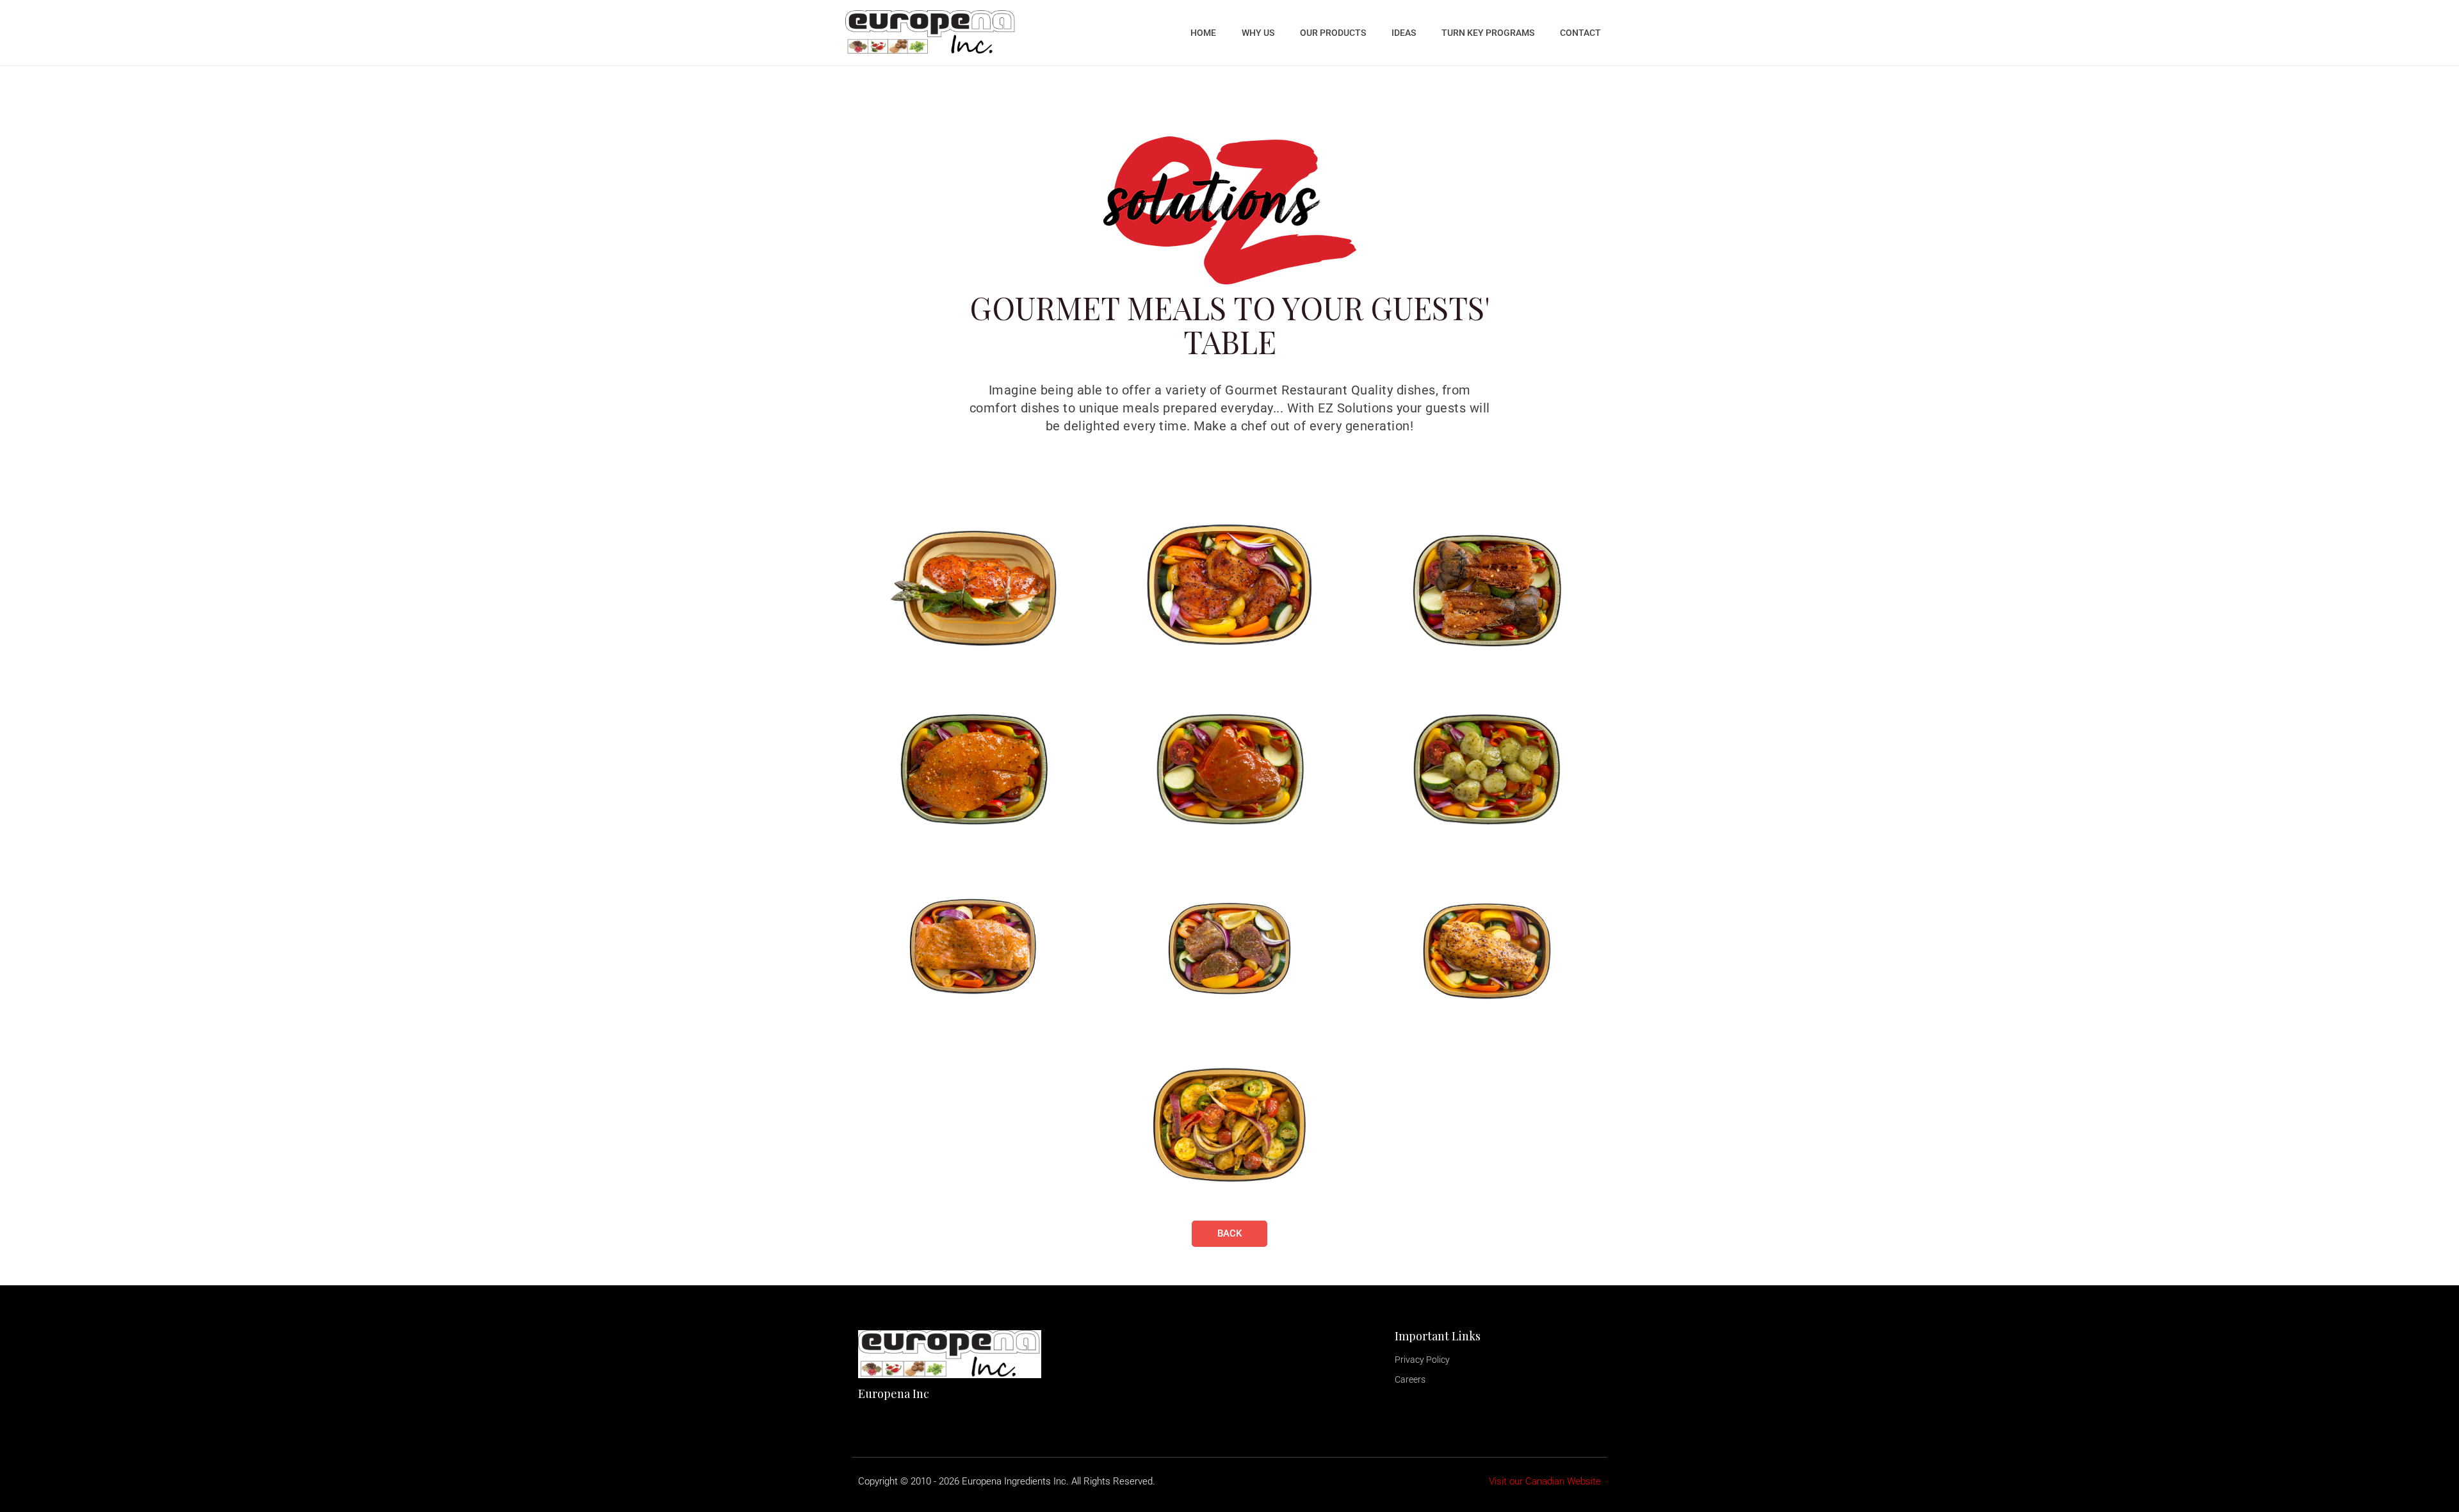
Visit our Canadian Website (1545, 1481)
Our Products (1333, 33)
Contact (1580, 33)
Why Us (1258, 33)
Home (1203, 33)
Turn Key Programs (1488, 33)
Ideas (1404, 33)
